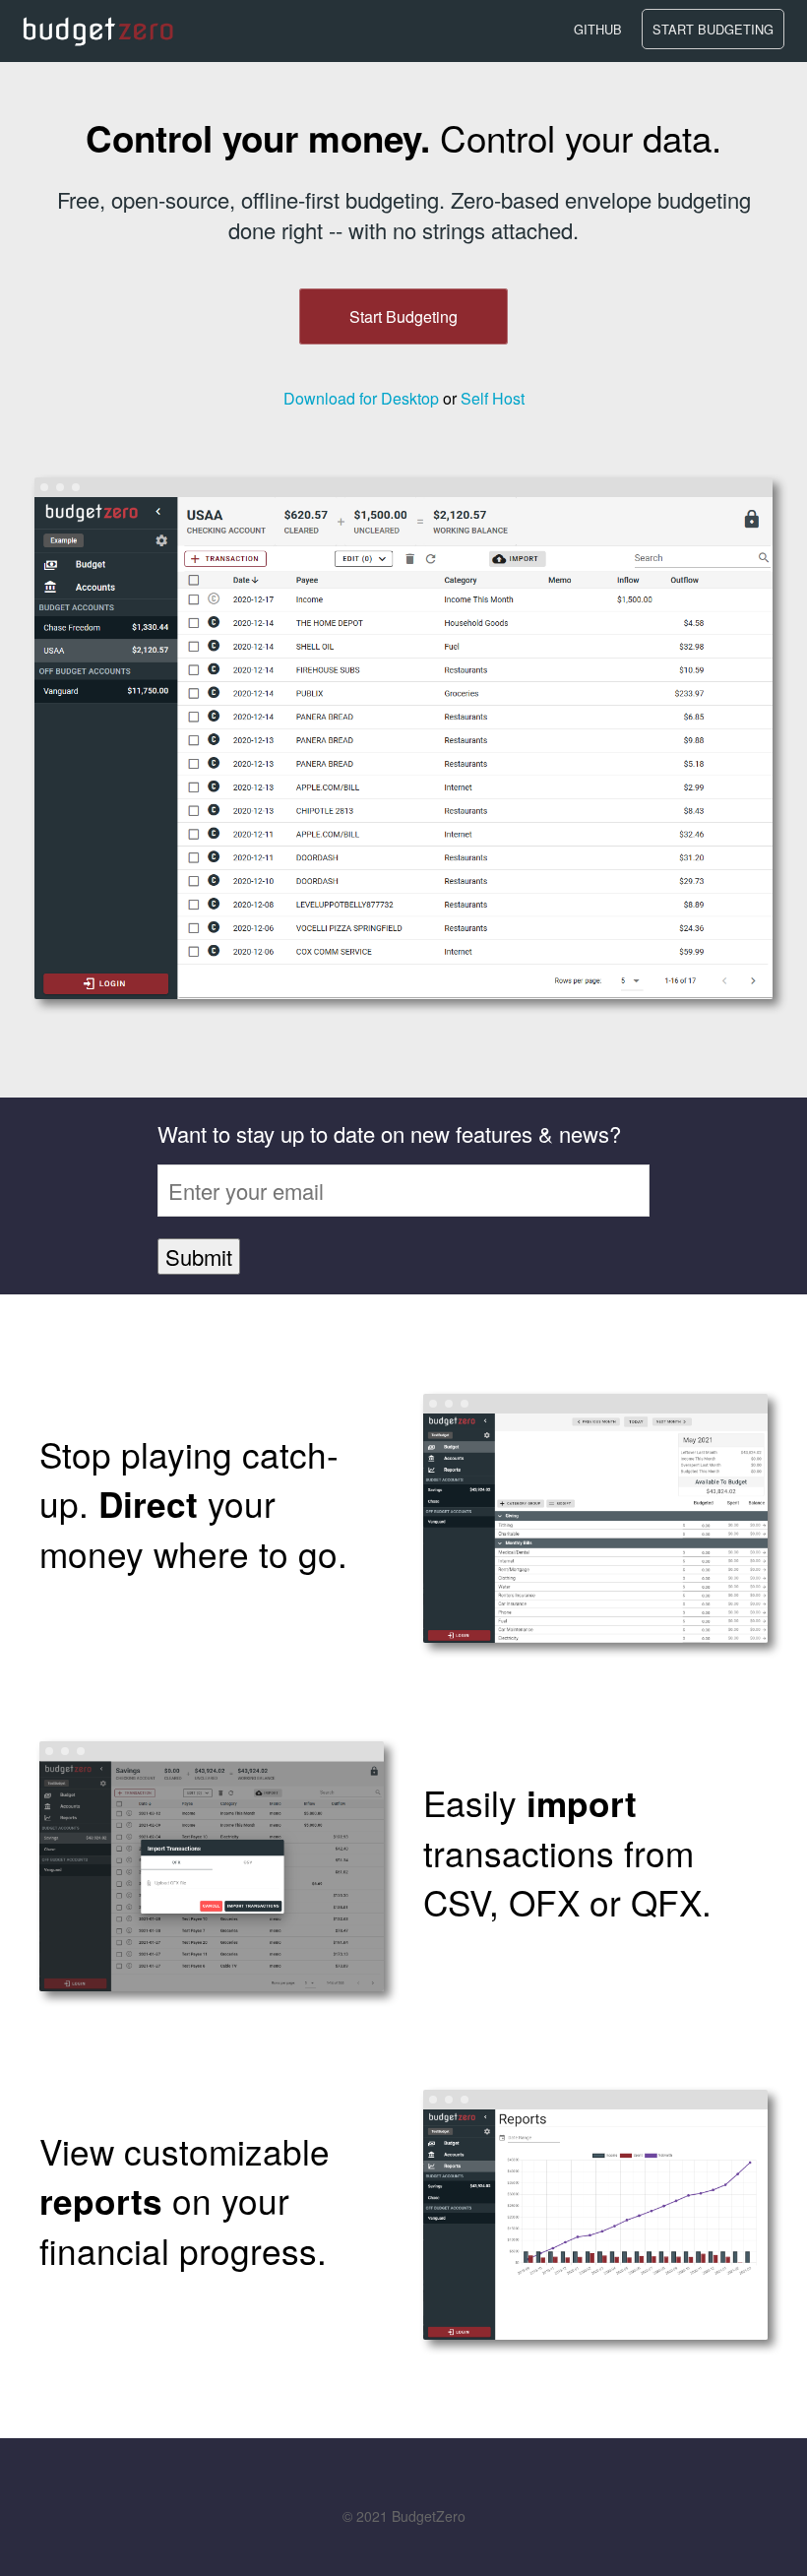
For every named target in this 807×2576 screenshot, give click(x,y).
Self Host (493, 398)
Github (598, 29)
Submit (199, 1257)
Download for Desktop (361, 398)
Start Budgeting (713, 29)
